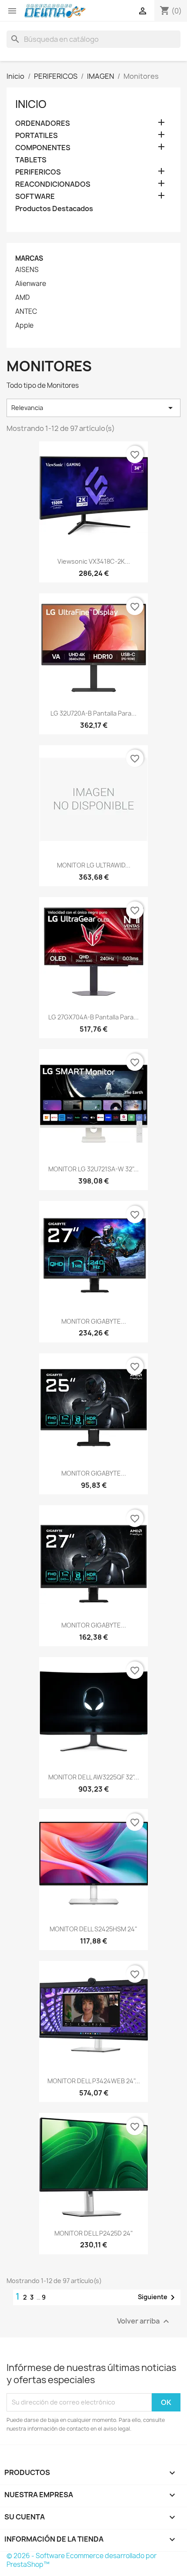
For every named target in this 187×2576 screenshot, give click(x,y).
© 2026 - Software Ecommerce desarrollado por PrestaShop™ (82, 2560)
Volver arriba (144, 2321)
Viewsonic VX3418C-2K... (94, 561)
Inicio (31, 104)
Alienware (31, 284)
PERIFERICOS (38, 172)
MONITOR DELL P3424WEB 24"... (94, 2081)
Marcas (29, 258)
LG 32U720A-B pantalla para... (93, 713)
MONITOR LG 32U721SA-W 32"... (93, 1169)
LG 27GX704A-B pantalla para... (93, 1017)
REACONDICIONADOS (53, 184)
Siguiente (158, 2297)
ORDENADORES (43, 123)
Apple (24, 326)
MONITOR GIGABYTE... (94, 1321)
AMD (22, 298)
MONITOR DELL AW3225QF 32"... (94, 1777)
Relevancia (93, 408)
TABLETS (31, 160)
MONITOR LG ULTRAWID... (94, 865)
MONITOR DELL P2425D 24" (94, 2233)
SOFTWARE (35, 197)
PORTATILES (37, 136)
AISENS (27, 270)
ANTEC (26, 312)
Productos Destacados (54, 209)
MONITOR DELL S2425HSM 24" (93, 1929)
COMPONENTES (43, 148)
